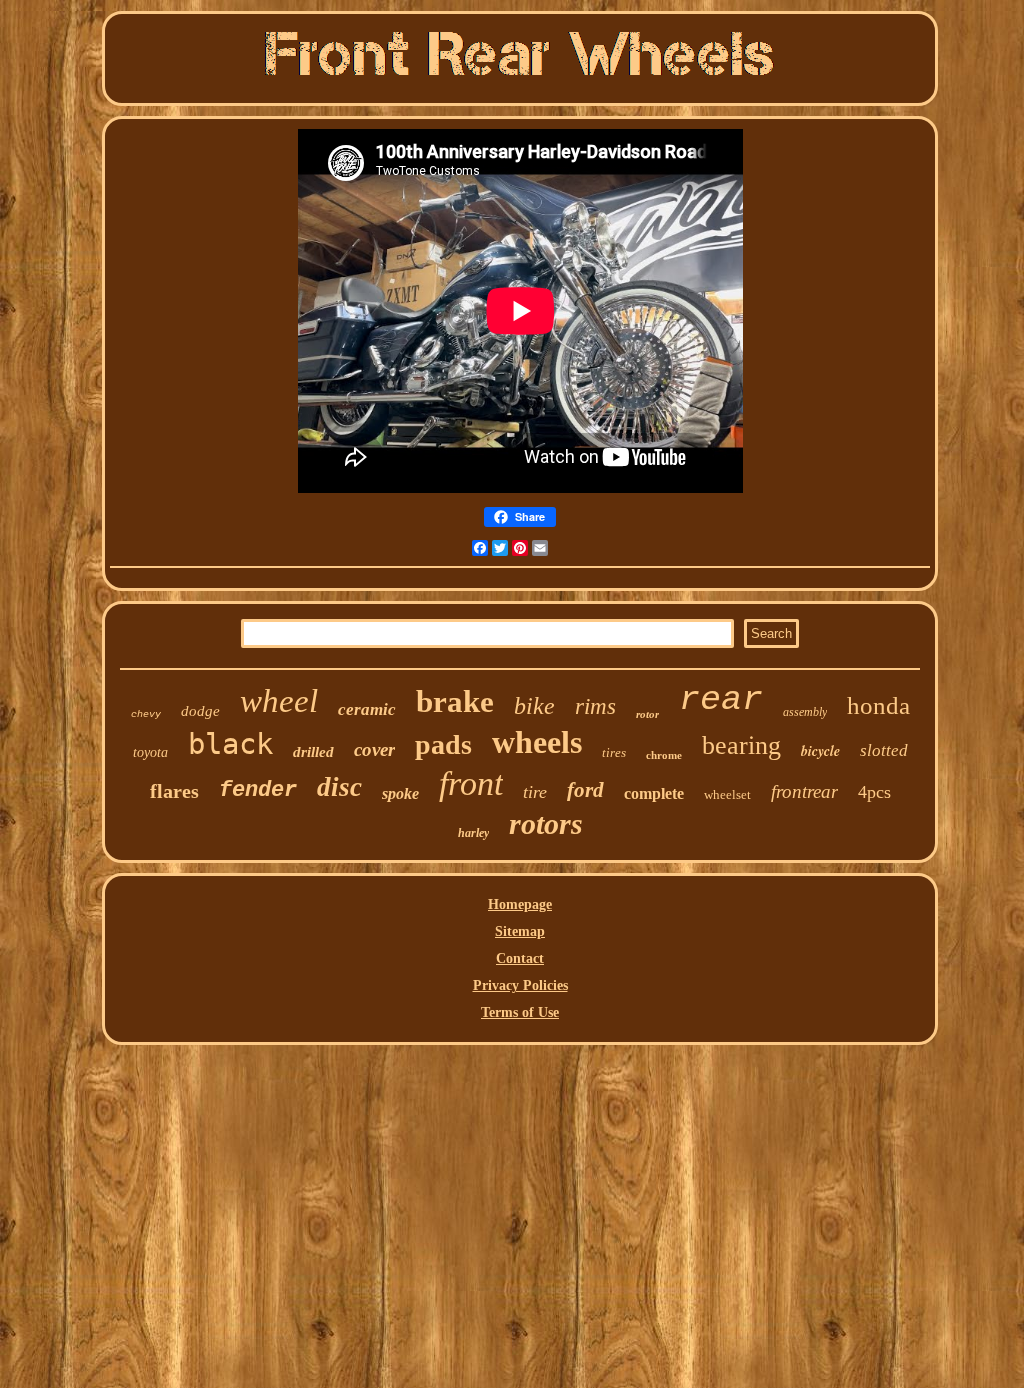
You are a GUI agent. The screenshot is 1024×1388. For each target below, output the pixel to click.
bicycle (820, 751)
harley (473, 833)
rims (595, 706)
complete (654, 793)
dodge (200, 711)
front (471, 783)
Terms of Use (520, 1012)
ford (585, 790)
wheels (537, 742)
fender (258, 790)
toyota (150, 752)
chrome (664, 755)
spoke (400, 793)
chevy (146, 714)
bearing (741, 745)
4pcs (874, 792)
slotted (884, 750)
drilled (313, 752)
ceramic (367, 709)
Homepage (520, 904)
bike (534, 706)
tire (535, 792)
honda (878, 705)
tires (614, 752)
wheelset (727, 794)
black (230, 744)
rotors (546, 823)
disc (339, 787)
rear (721, 700)
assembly (805, 712)
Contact (520, 958)
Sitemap (520, 931)
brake (455, 701)
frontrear (804, 791)
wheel (279, 701)
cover (374, 749)
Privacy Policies (520, 985)
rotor (647, 714)
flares (174, 791)
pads (443, 744)
